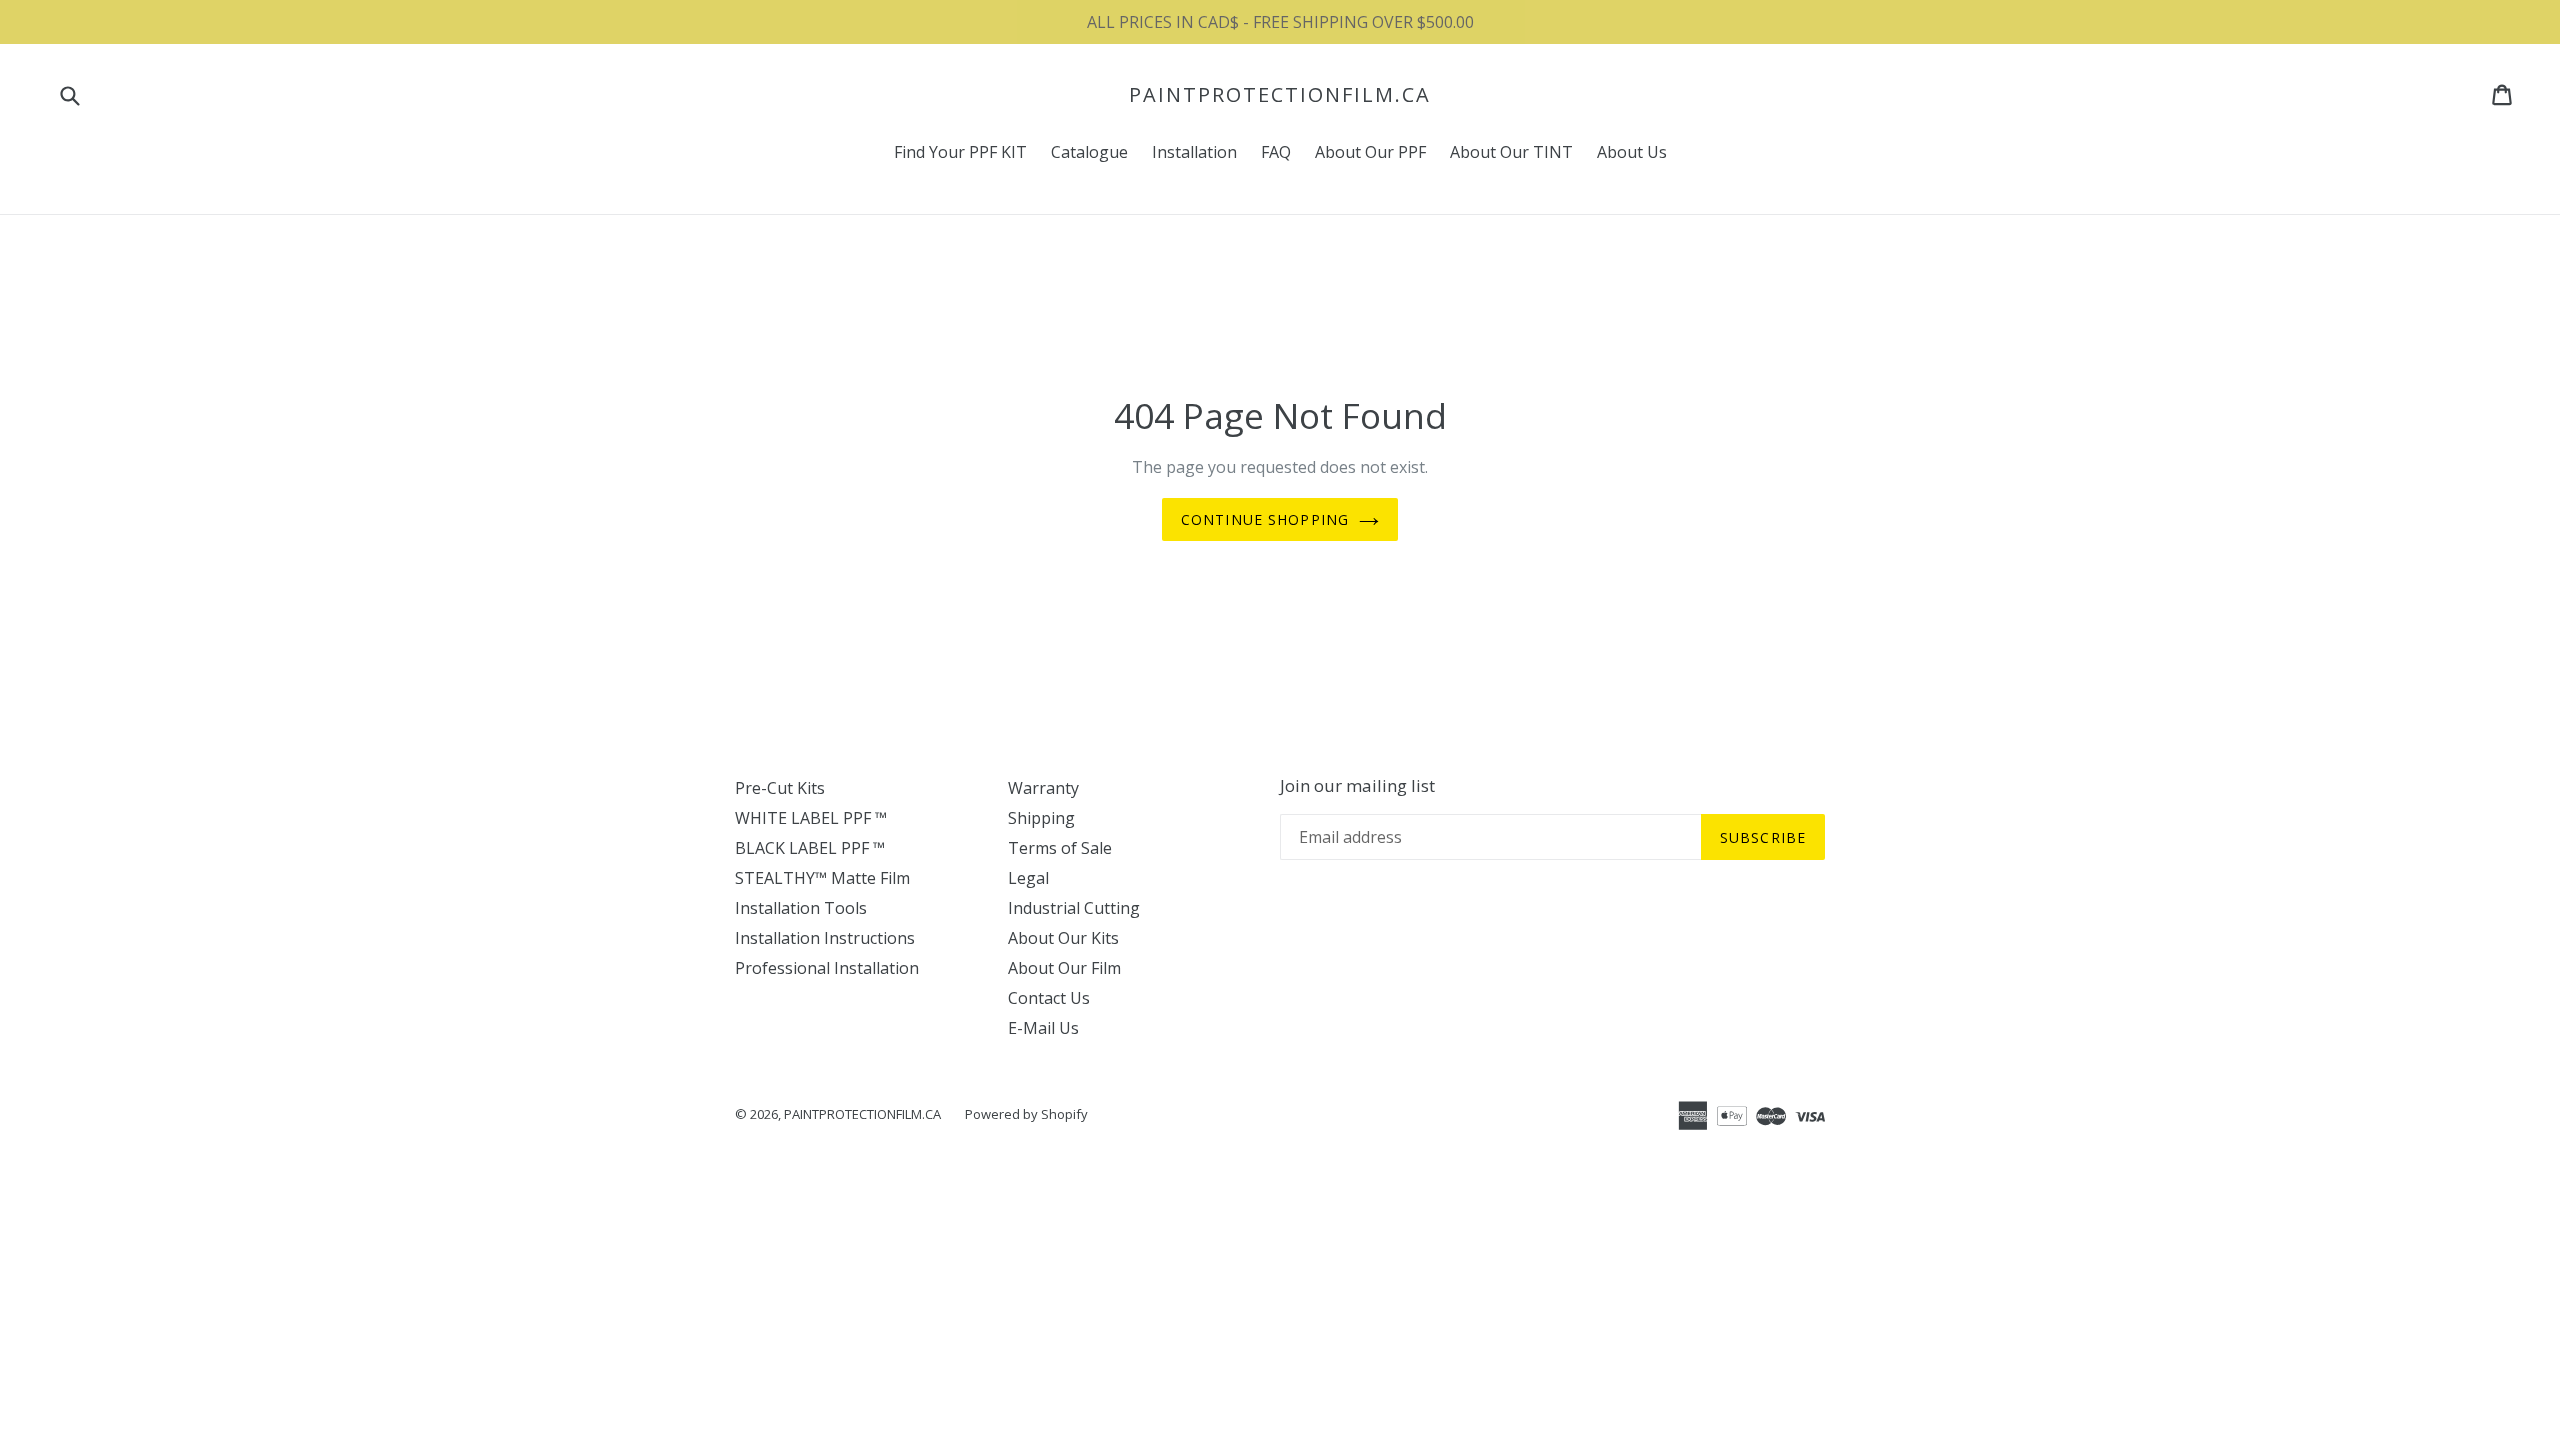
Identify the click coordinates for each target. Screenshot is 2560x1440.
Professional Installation (827, 968)
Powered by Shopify (1026, 1114)
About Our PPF (1370, 152)
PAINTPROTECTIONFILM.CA (1280, 95)
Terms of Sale (1060, 848)
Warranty (1043, 788)
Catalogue (1089, 152)
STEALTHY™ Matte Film (822, 878)
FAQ (1276, 152)
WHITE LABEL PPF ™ (811, 818)
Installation (1194, 152)
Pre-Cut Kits (780, 788)
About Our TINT (1511, 152)
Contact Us (1049, 998)
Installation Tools (801, 908)
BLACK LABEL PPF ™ (810, 848)
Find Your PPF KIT (960, 152)
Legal (1028, 878)
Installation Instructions (825, 938)
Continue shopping (1265, 519)
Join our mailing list (1357, 786)
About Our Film (1064, 968)
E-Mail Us (1043, 1028)
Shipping (1041, 818)
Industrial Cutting (1074, 908)
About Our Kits (1063, 938)
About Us (1632, 152)
